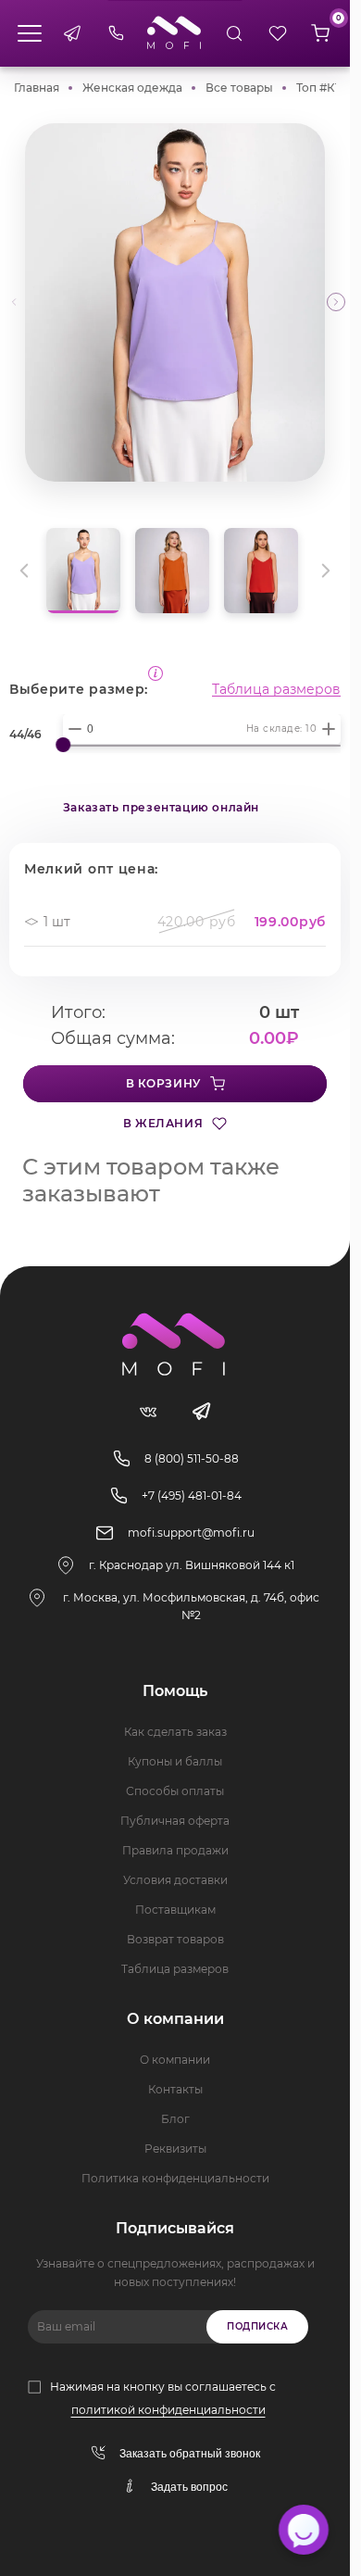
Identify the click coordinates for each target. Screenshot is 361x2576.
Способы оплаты (175, 1791)
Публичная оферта (175, 1821)
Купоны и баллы (175, 1761)
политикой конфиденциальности (168, 2410)
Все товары (239, 88)
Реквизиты (175, 2149)
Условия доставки (175, 1880)
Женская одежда (132, 88)
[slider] (63, 745)
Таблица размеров (276, 689)
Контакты (175, 2089)
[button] (336, 302)
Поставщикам (175, 1910)
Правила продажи (175, 1850)
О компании (175, 2060)
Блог (175, 2119)
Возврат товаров (175, 1939)
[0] (320, 33)
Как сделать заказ (175, 1732)
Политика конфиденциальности (175, 2178)
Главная (37, 88)
